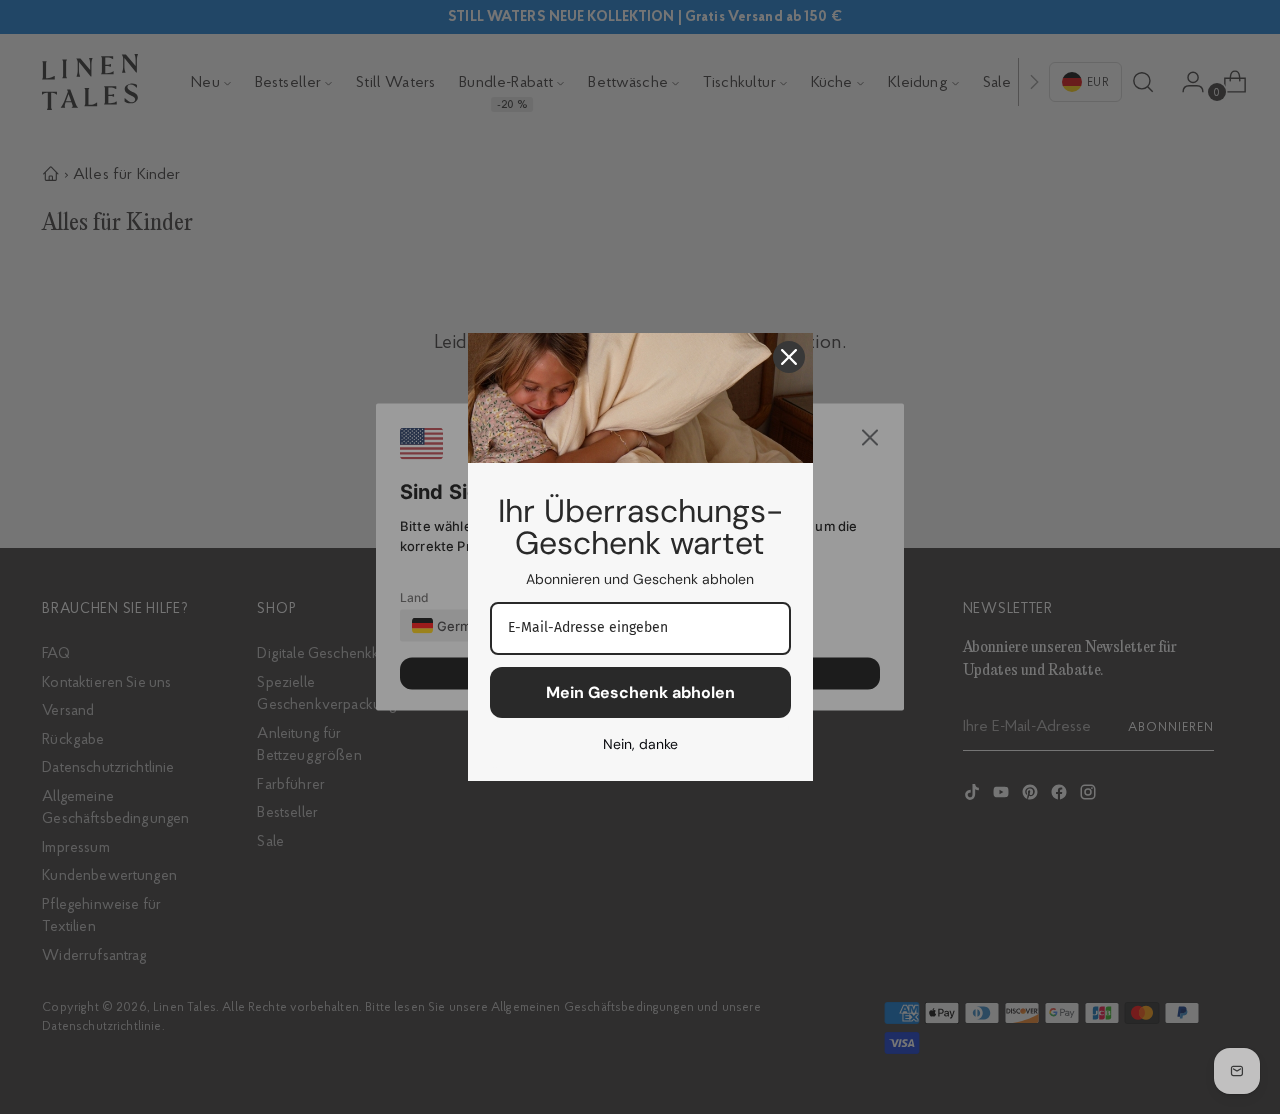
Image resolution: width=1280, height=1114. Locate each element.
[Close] (789, 357)
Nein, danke (640, 744)
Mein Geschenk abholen (640, 692)
